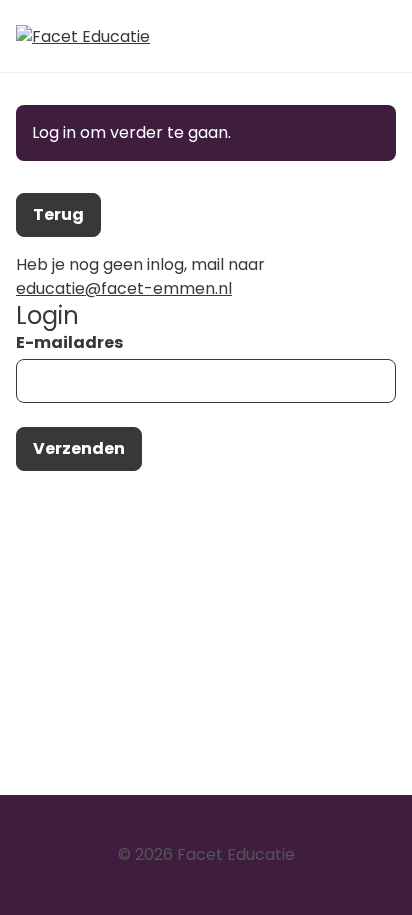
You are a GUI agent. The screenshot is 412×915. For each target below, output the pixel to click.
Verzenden (79, 448)
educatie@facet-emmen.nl (124, 288)
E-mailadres (69, 342)
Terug (58, 214)
